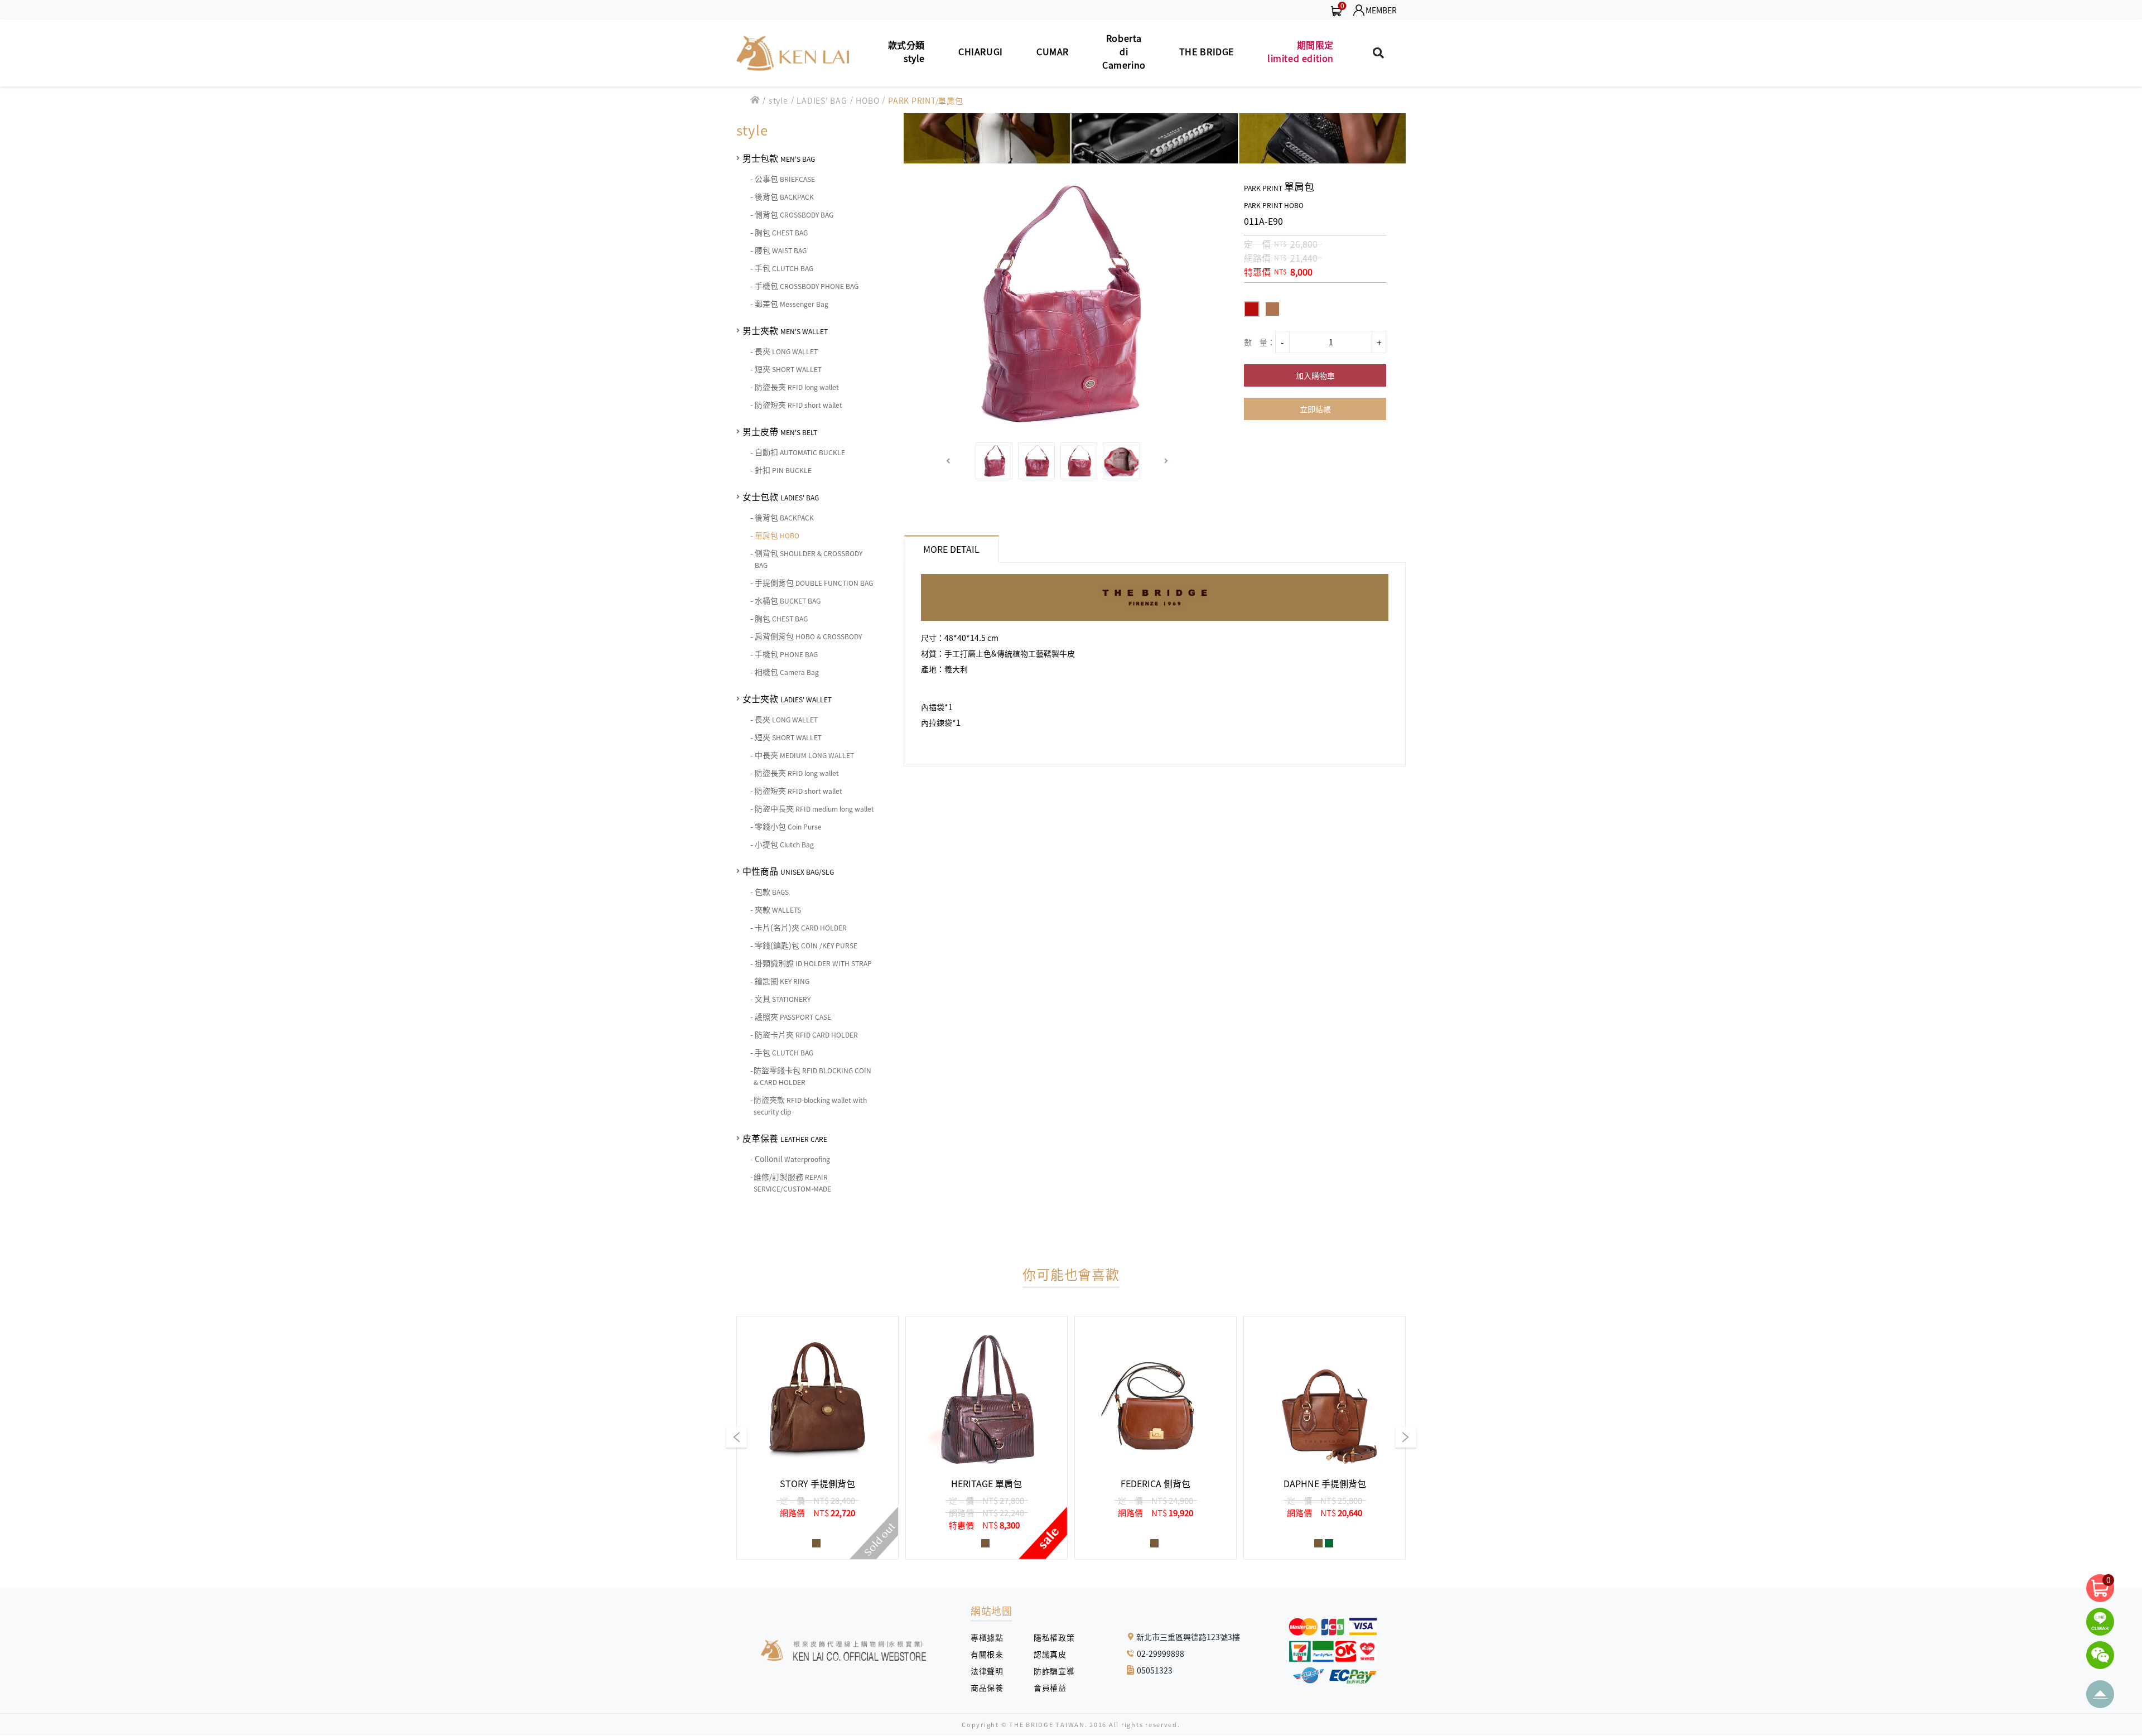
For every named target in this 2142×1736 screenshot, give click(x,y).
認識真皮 (1054, 1654)
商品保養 (991, 1687)
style (778, 100)
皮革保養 (785, 1138)
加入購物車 (1315, 375)
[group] (817, 1438)
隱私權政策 (1050, 1637)
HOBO (867, 100)
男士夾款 (785, 330)
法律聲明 (991, 1671)
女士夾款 (787, 698)
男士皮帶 (780, 431)
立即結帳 (1315, 409)
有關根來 (991, 1654)
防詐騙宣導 (1054, 1671)
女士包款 (781, 496)
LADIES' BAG (822, 100)
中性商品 (788, 871)
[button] (949, 461)
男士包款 (779, 158)
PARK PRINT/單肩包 (926, 100)
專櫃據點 (987, 1637)
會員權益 (1054, 1687)
